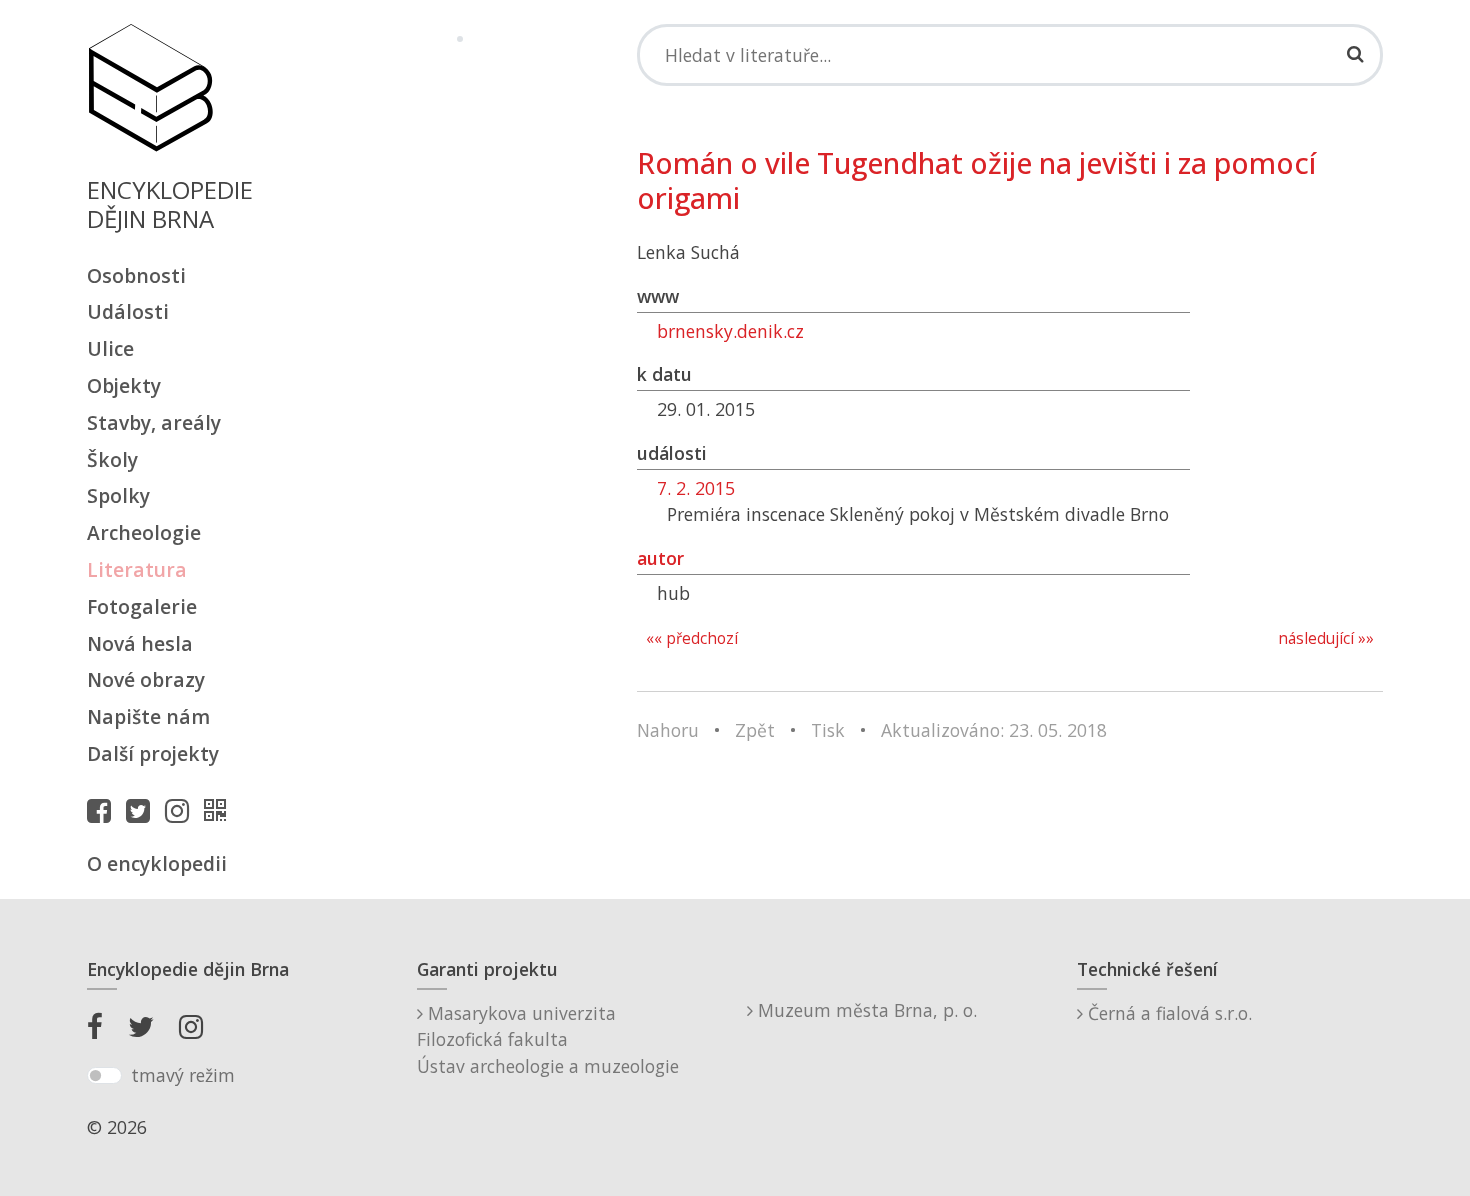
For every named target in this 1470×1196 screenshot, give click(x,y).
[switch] (104, 1076)
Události (128, 311)
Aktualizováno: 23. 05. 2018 (994, 730)
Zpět (755, 730)
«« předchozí (692, 638)
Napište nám (148, 716)
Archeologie (144, 532)
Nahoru (668, 730)
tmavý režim (183, 1075)
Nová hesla (140, 643)
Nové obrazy (146, 679)
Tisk (828, 730)
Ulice (110, 348)
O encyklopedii (157, 863)
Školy (112, 459)
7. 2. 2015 (696, 488)
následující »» (1326, 638)
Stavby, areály (154, 422)
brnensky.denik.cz (730, 331)
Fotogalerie (142, 606)
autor (660, 558)
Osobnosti (136, 275)
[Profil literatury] (220, 810)
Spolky (118, 495)
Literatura (137, 569)
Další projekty (153, 753)
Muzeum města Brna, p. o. (865, 1010)
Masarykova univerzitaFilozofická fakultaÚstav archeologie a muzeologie (548, 1039)
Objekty (124, 385)
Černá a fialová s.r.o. (1167, 1013)
